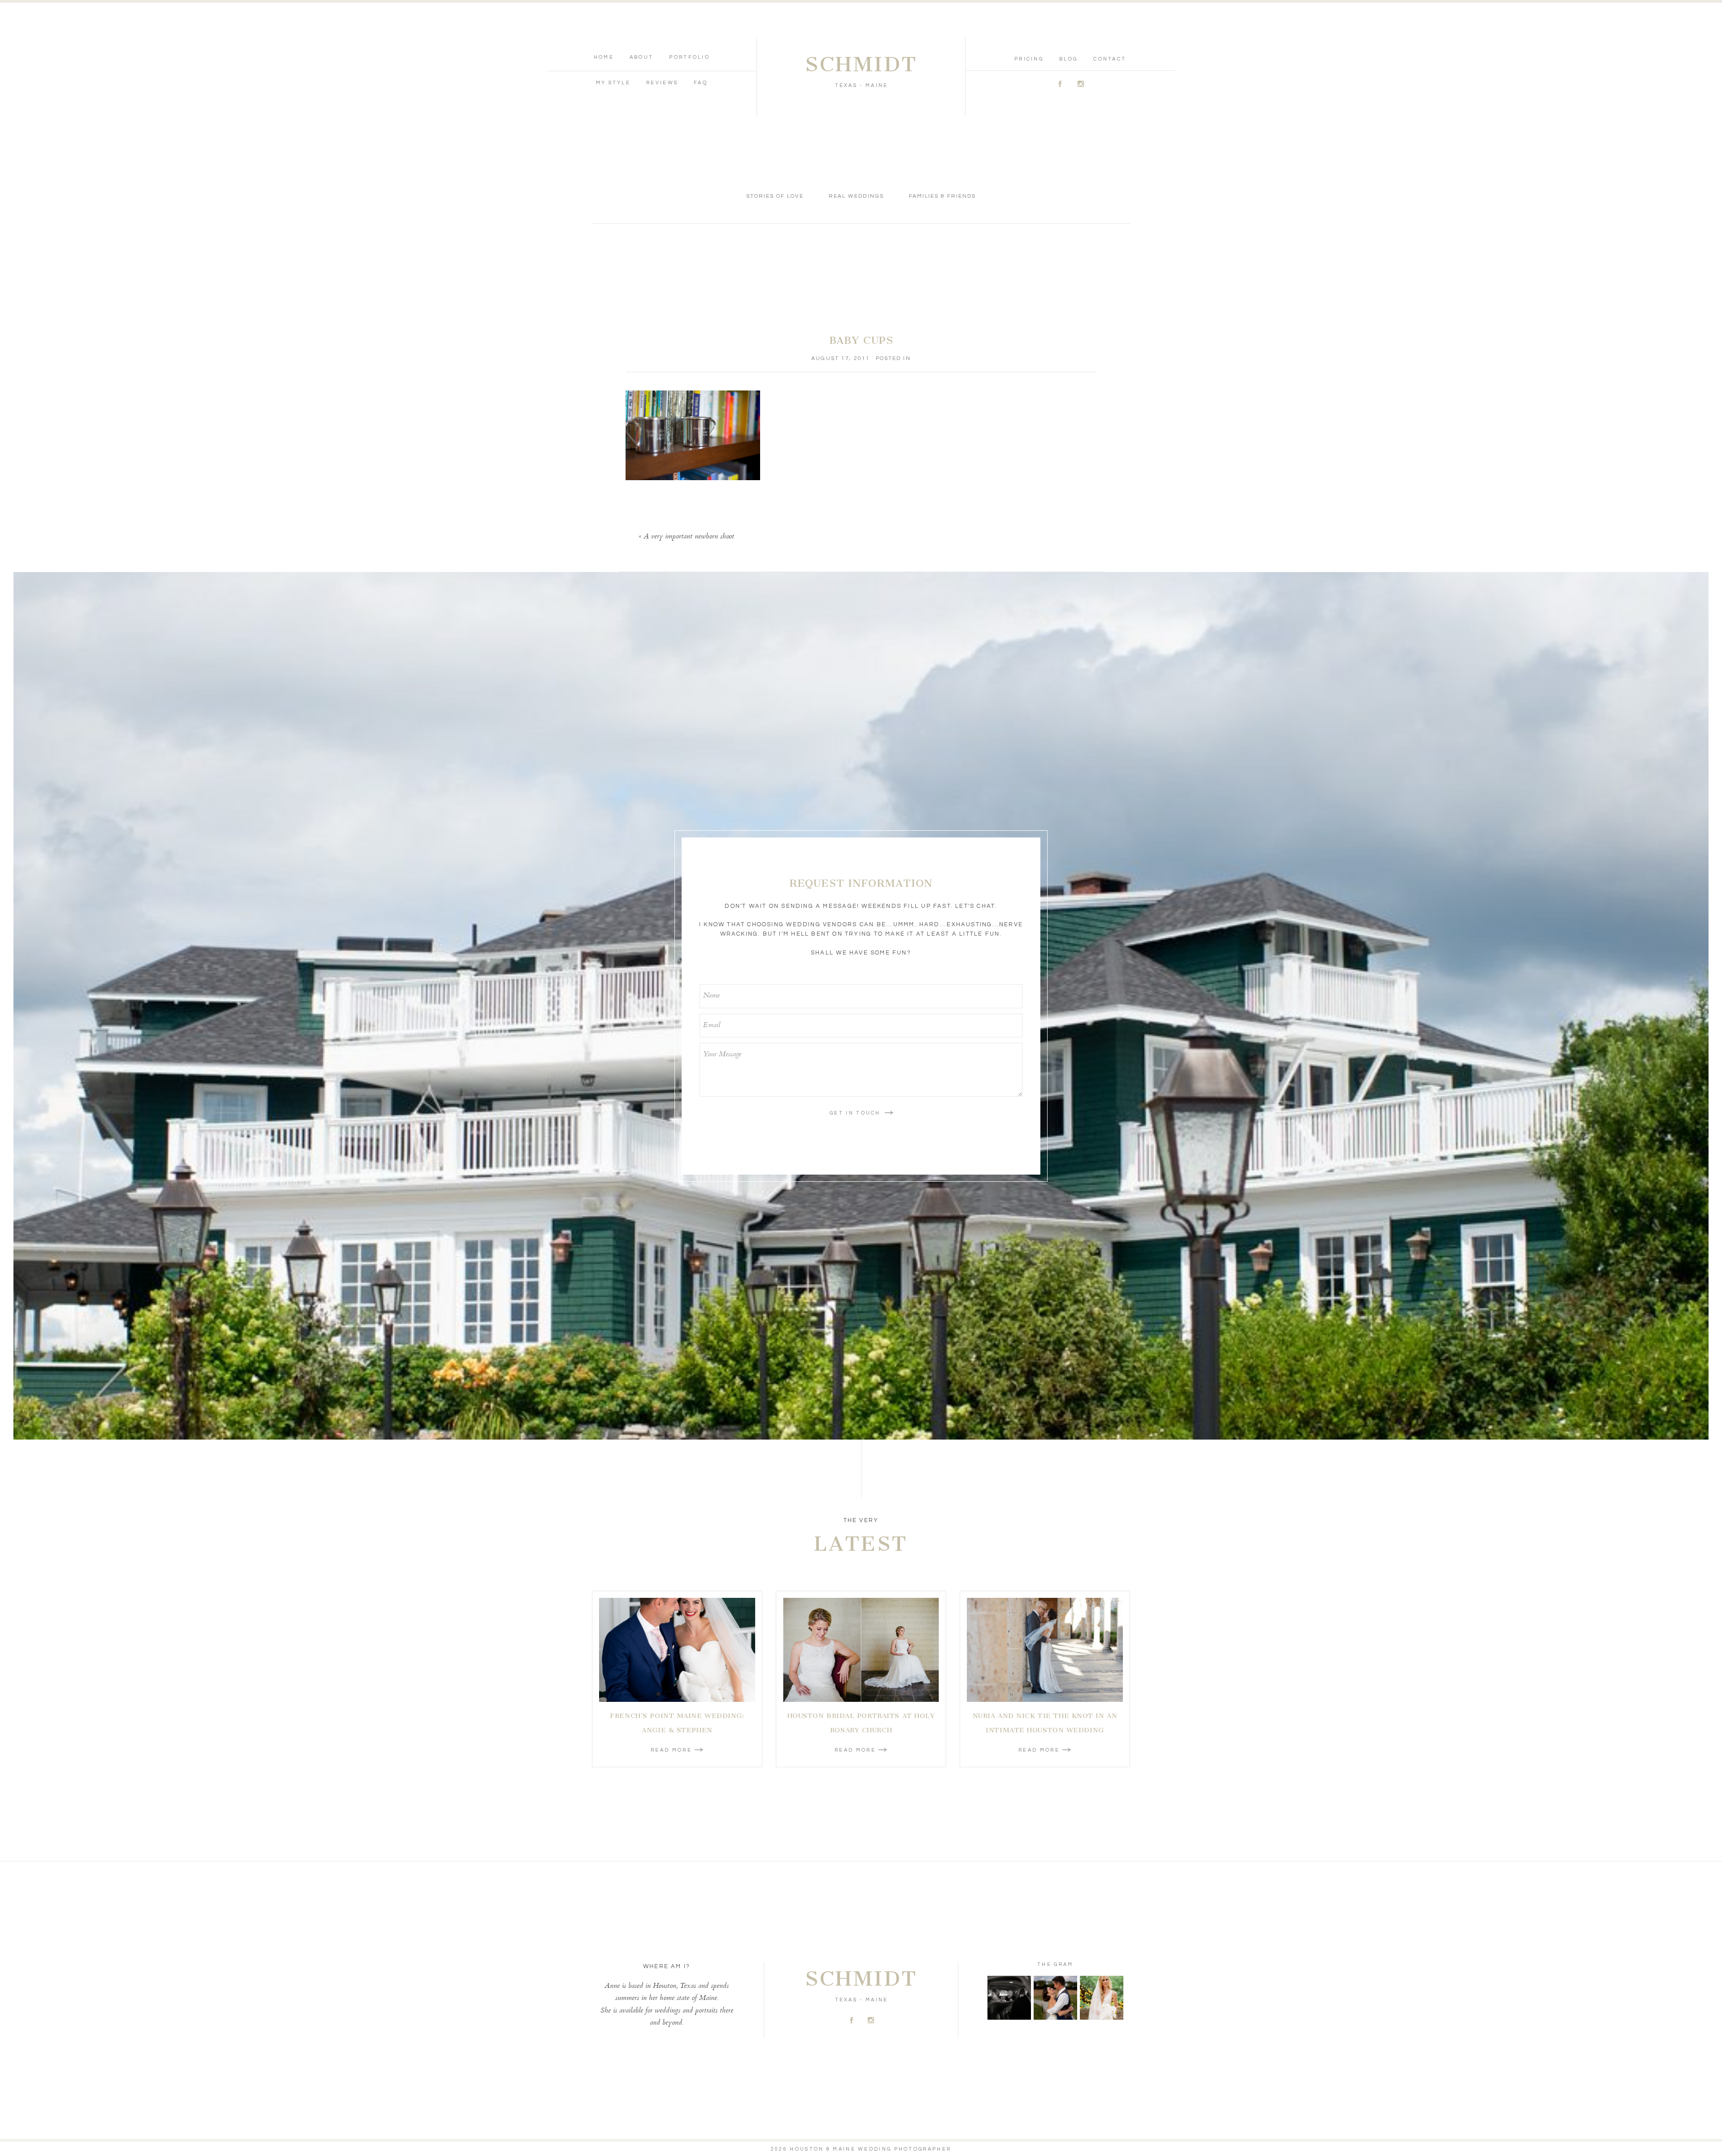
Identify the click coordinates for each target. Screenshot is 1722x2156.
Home (604, 57)
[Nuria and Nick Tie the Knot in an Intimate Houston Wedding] (1045, 1650)
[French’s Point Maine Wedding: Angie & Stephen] (677, 1650)
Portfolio (689, 57)
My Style (613, 83)
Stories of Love (775, 196)
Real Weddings (856, 196)
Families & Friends (943, 196)
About (642, 57)
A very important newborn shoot (689, 537)
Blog (1068, 59)
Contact (1110, 59)
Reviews (662, 83)
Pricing (1029, 59)
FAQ (701, 83)
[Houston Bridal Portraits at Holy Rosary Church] (861, 1650)
